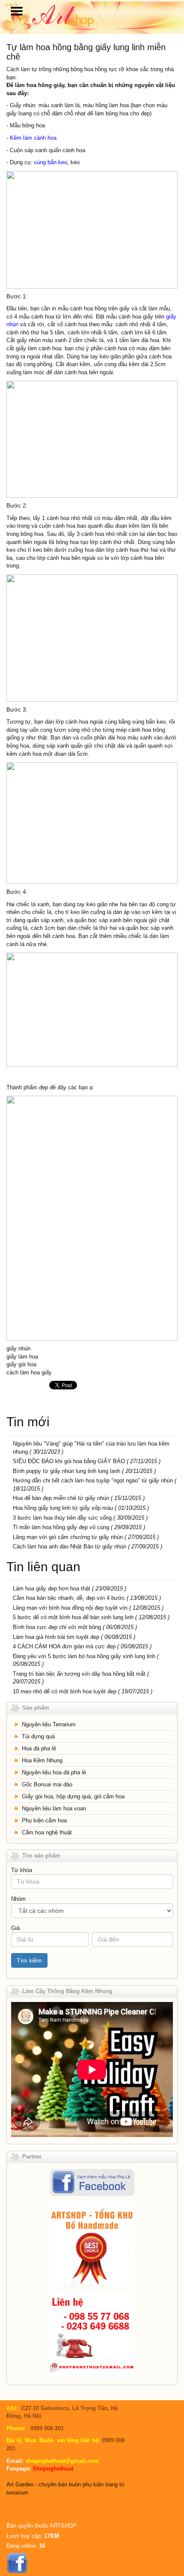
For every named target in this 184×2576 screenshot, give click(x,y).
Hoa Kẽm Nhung (42, 1760)
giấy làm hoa (22, 1357)
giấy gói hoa (21, 1364)
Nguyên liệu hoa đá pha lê (54, 1772)
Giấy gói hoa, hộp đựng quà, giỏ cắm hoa (73, 1796)
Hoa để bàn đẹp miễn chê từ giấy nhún (61, 1498)
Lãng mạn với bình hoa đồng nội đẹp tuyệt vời (70, 1608)
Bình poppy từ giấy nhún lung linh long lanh (67, 1471)
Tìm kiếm (29, 1960)
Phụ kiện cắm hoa (44, 1820)
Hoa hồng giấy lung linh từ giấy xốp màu (63, 1508)
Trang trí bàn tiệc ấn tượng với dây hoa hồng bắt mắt (79, 1674)
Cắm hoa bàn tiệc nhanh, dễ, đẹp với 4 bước (69, 1598)
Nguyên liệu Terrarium (49, 1724)
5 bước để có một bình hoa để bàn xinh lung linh (73, 1617)
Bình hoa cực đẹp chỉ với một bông (57, 1627)
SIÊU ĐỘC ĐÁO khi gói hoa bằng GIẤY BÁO (70, 1461)
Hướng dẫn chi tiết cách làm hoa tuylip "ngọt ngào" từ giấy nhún (93, 1480)
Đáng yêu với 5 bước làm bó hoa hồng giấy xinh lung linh (84, 1656)
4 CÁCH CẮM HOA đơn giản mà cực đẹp (64, 1646)
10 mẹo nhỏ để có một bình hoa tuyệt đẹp (65, 1691)
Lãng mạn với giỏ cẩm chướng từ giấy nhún (68, 1537)
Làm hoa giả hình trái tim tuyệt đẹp (56, 1637)
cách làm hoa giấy (29, 1372)
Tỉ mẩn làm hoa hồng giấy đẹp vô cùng (61, 1527)
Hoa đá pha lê (39, 1748)
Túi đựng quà (38, 1736)
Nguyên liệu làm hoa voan (54, 1808)
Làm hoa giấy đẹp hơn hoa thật (52, 1589)
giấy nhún (18, 1348)
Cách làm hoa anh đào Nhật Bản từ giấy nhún (70, 1547)
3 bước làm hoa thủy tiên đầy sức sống (62, 1518)
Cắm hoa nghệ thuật (47, 1832)
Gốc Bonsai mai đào (47, 1784)
